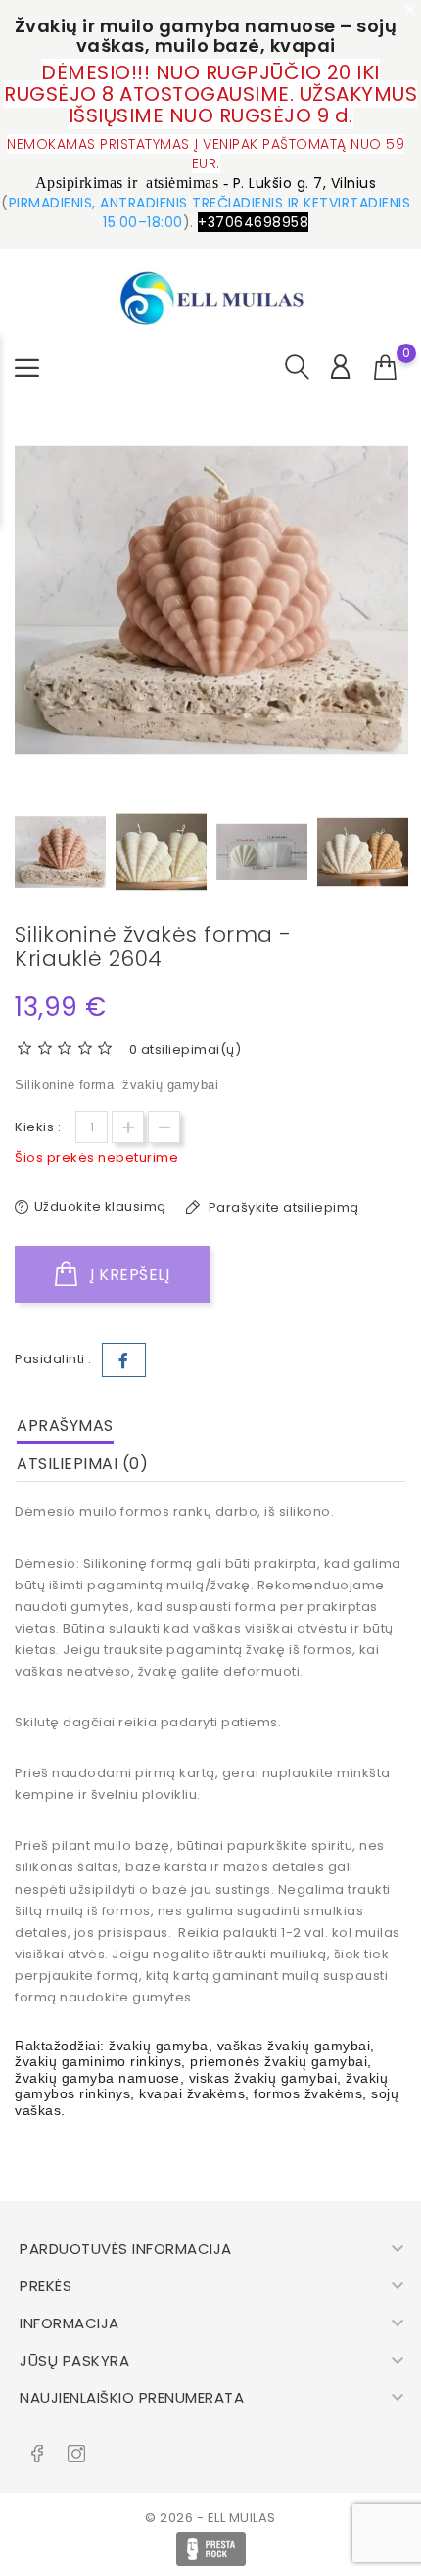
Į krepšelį (128, 1275)
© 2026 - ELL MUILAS (210, 2518)
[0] (386, 368)
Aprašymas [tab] (65, 1426)
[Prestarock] (211, 2549)
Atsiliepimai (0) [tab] (82, 1464)
